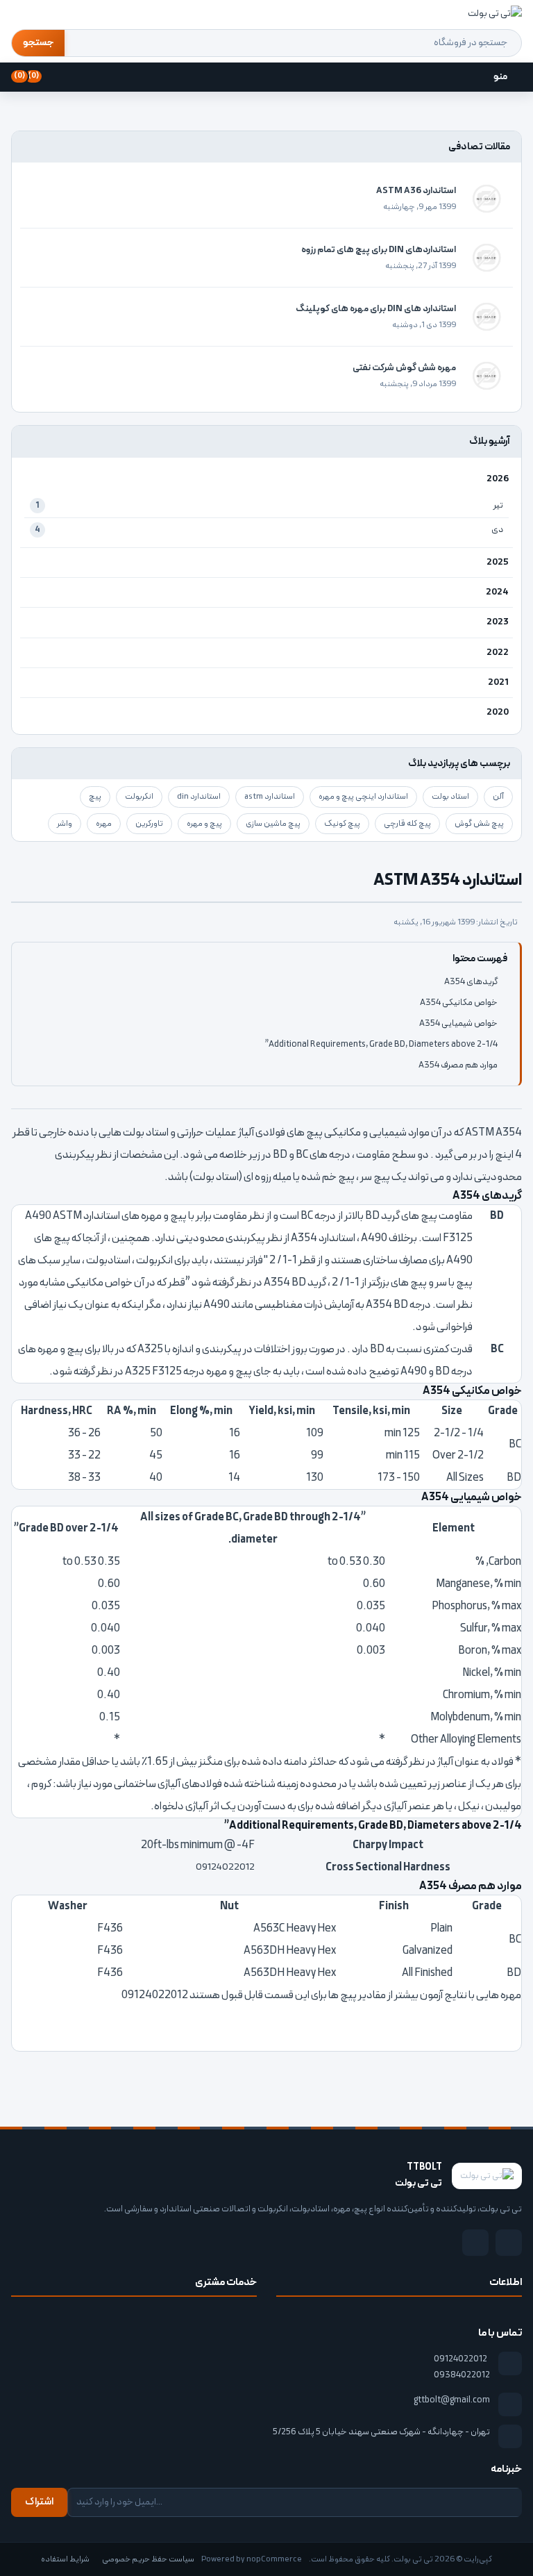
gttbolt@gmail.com (452, 2400)
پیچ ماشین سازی (273, 824)
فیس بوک (509, 2243)
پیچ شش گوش (479, 824)
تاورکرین (149, 824)
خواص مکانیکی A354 (459, 1003)
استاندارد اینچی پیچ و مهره (363, 797)
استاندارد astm (270, 797)
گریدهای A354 (471, 982)
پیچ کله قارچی (407, 824)
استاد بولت (450, 797)
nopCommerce (274, 2559)
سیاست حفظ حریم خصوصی (148, 2559)
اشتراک (39, 2502)
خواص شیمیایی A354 (458, 1024)
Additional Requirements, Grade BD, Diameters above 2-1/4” (381, 1045)
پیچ (95, 797)
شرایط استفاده (65, 2559)
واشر (65, 824)
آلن (498, 797)
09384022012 (462, 2375)
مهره (104, 824)
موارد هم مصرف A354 (458, 1065)
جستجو (38, 43)
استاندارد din (199, 797)
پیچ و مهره (204, 824)
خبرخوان (475, 2243)
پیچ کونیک (342, 824)
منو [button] (500, 77)
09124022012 (460, 2359)
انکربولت (139, 797)
